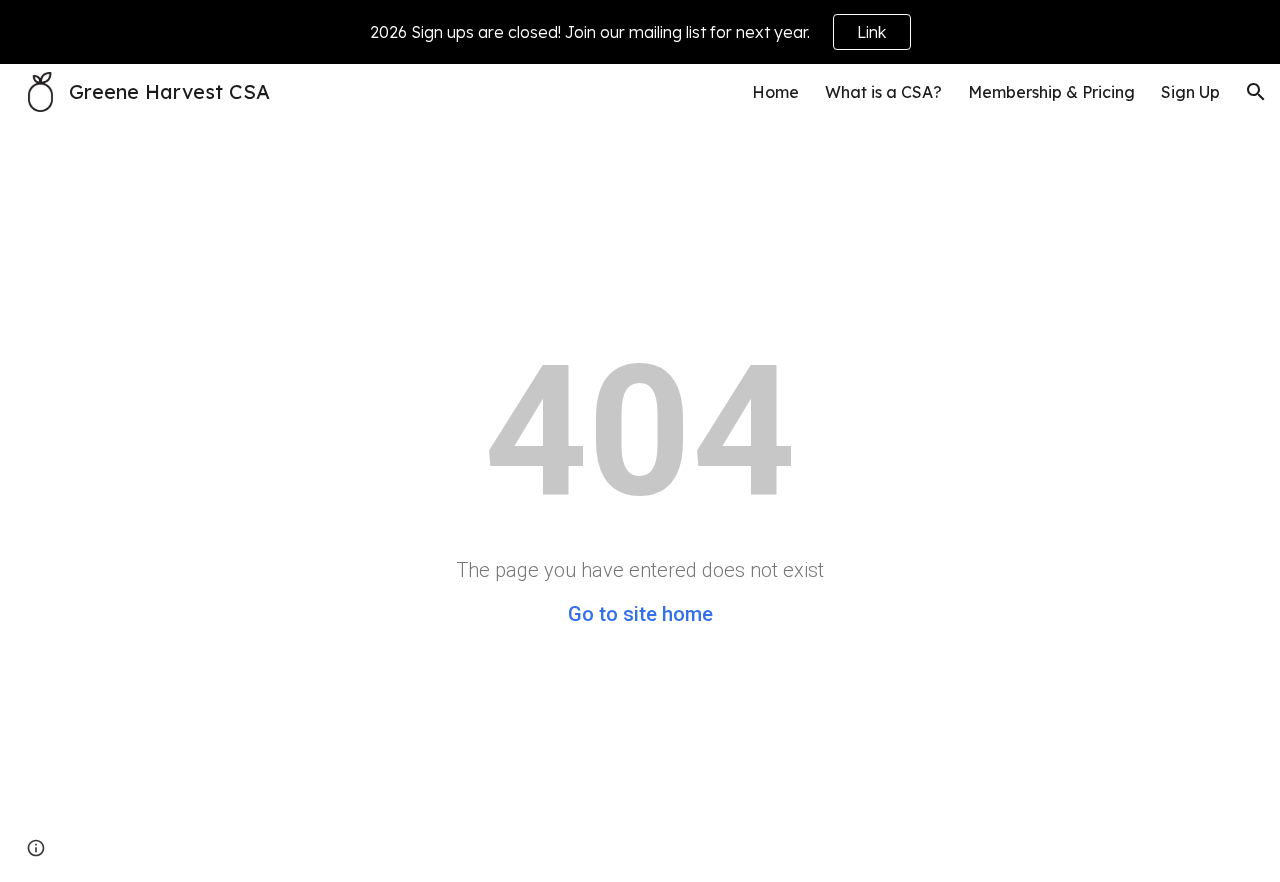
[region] (640, 32)
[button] (1256, 92)
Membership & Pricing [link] (1051, 92)
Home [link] (775, 92)
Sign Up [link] (1190, 92)
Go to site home (640, 614)
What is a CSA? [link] (883, 92)
